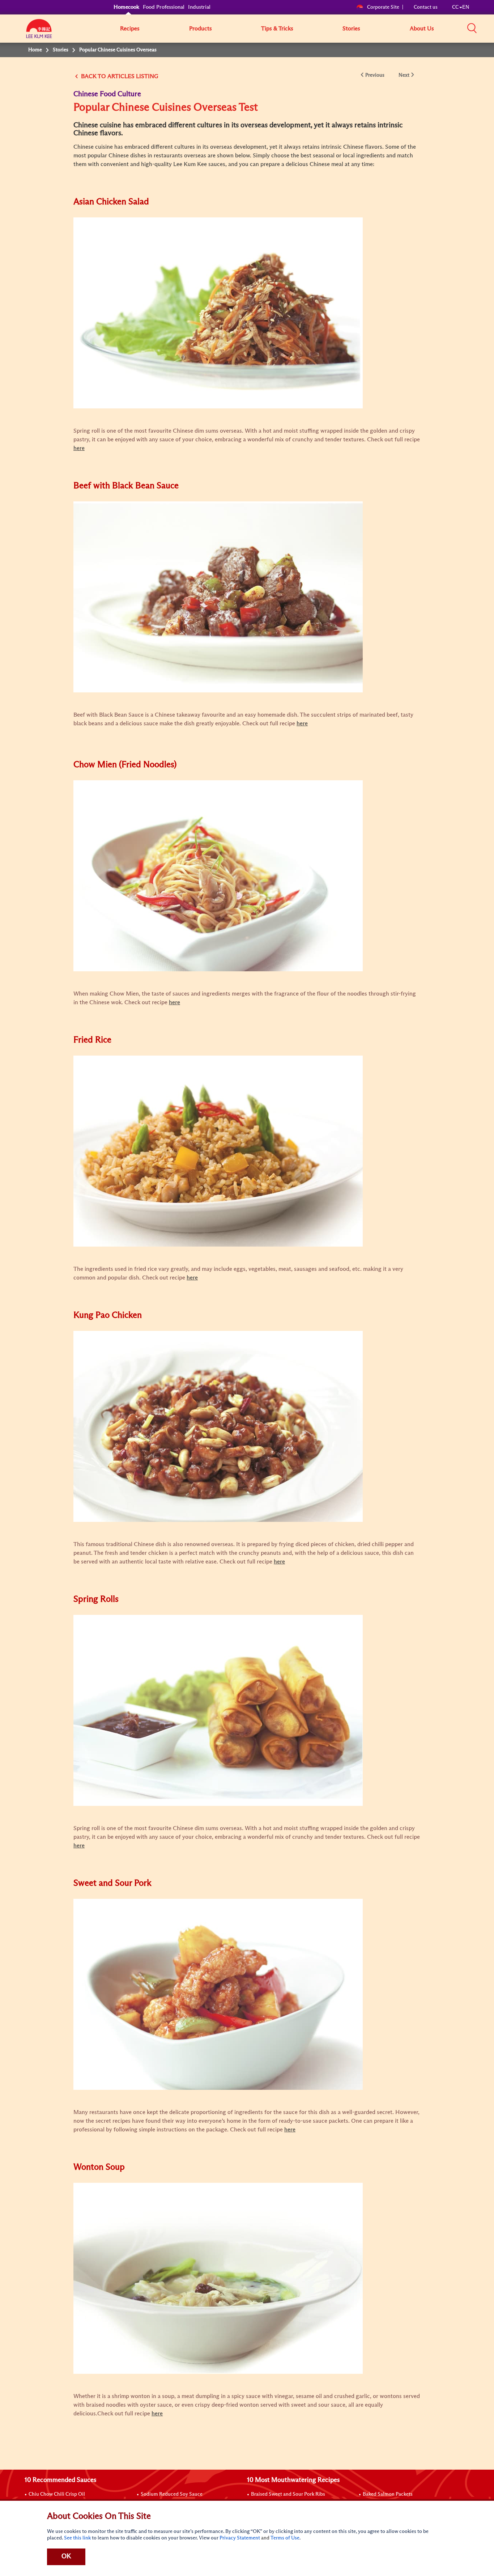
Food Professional (164, 7)
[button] (472, 28)
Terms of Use (285, 2538)
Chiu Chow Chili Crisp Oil (57, 2494)
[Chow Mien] (218, 875)
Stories (351, 29)
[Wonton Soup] (218, 2278)
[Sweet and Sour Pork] (218, 1994)
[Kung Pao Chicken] (218, 1426)
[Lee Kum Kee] (39, 33)
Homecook (126, 7)
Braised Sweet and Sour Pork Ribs (288, 2494)
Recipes (130, 29)
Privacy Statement (240, 2538)
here (157, 2414)
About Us (422, 29)
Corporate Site (383, 7)
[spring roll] (218, 1710)
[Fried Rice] (218, 1151)
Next (404, 75)
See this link (77, 2538)
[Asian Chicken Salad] (218, 313)
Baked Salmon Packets (388, 2494)
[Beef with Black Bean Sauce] (218, 597)
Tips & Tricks (277, 29)
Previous (375, 75)
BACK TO (93, 76)
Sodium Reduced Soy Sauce (172, 2494)
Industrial (199, 7)
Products (201, 29)
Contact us (426, 7)
